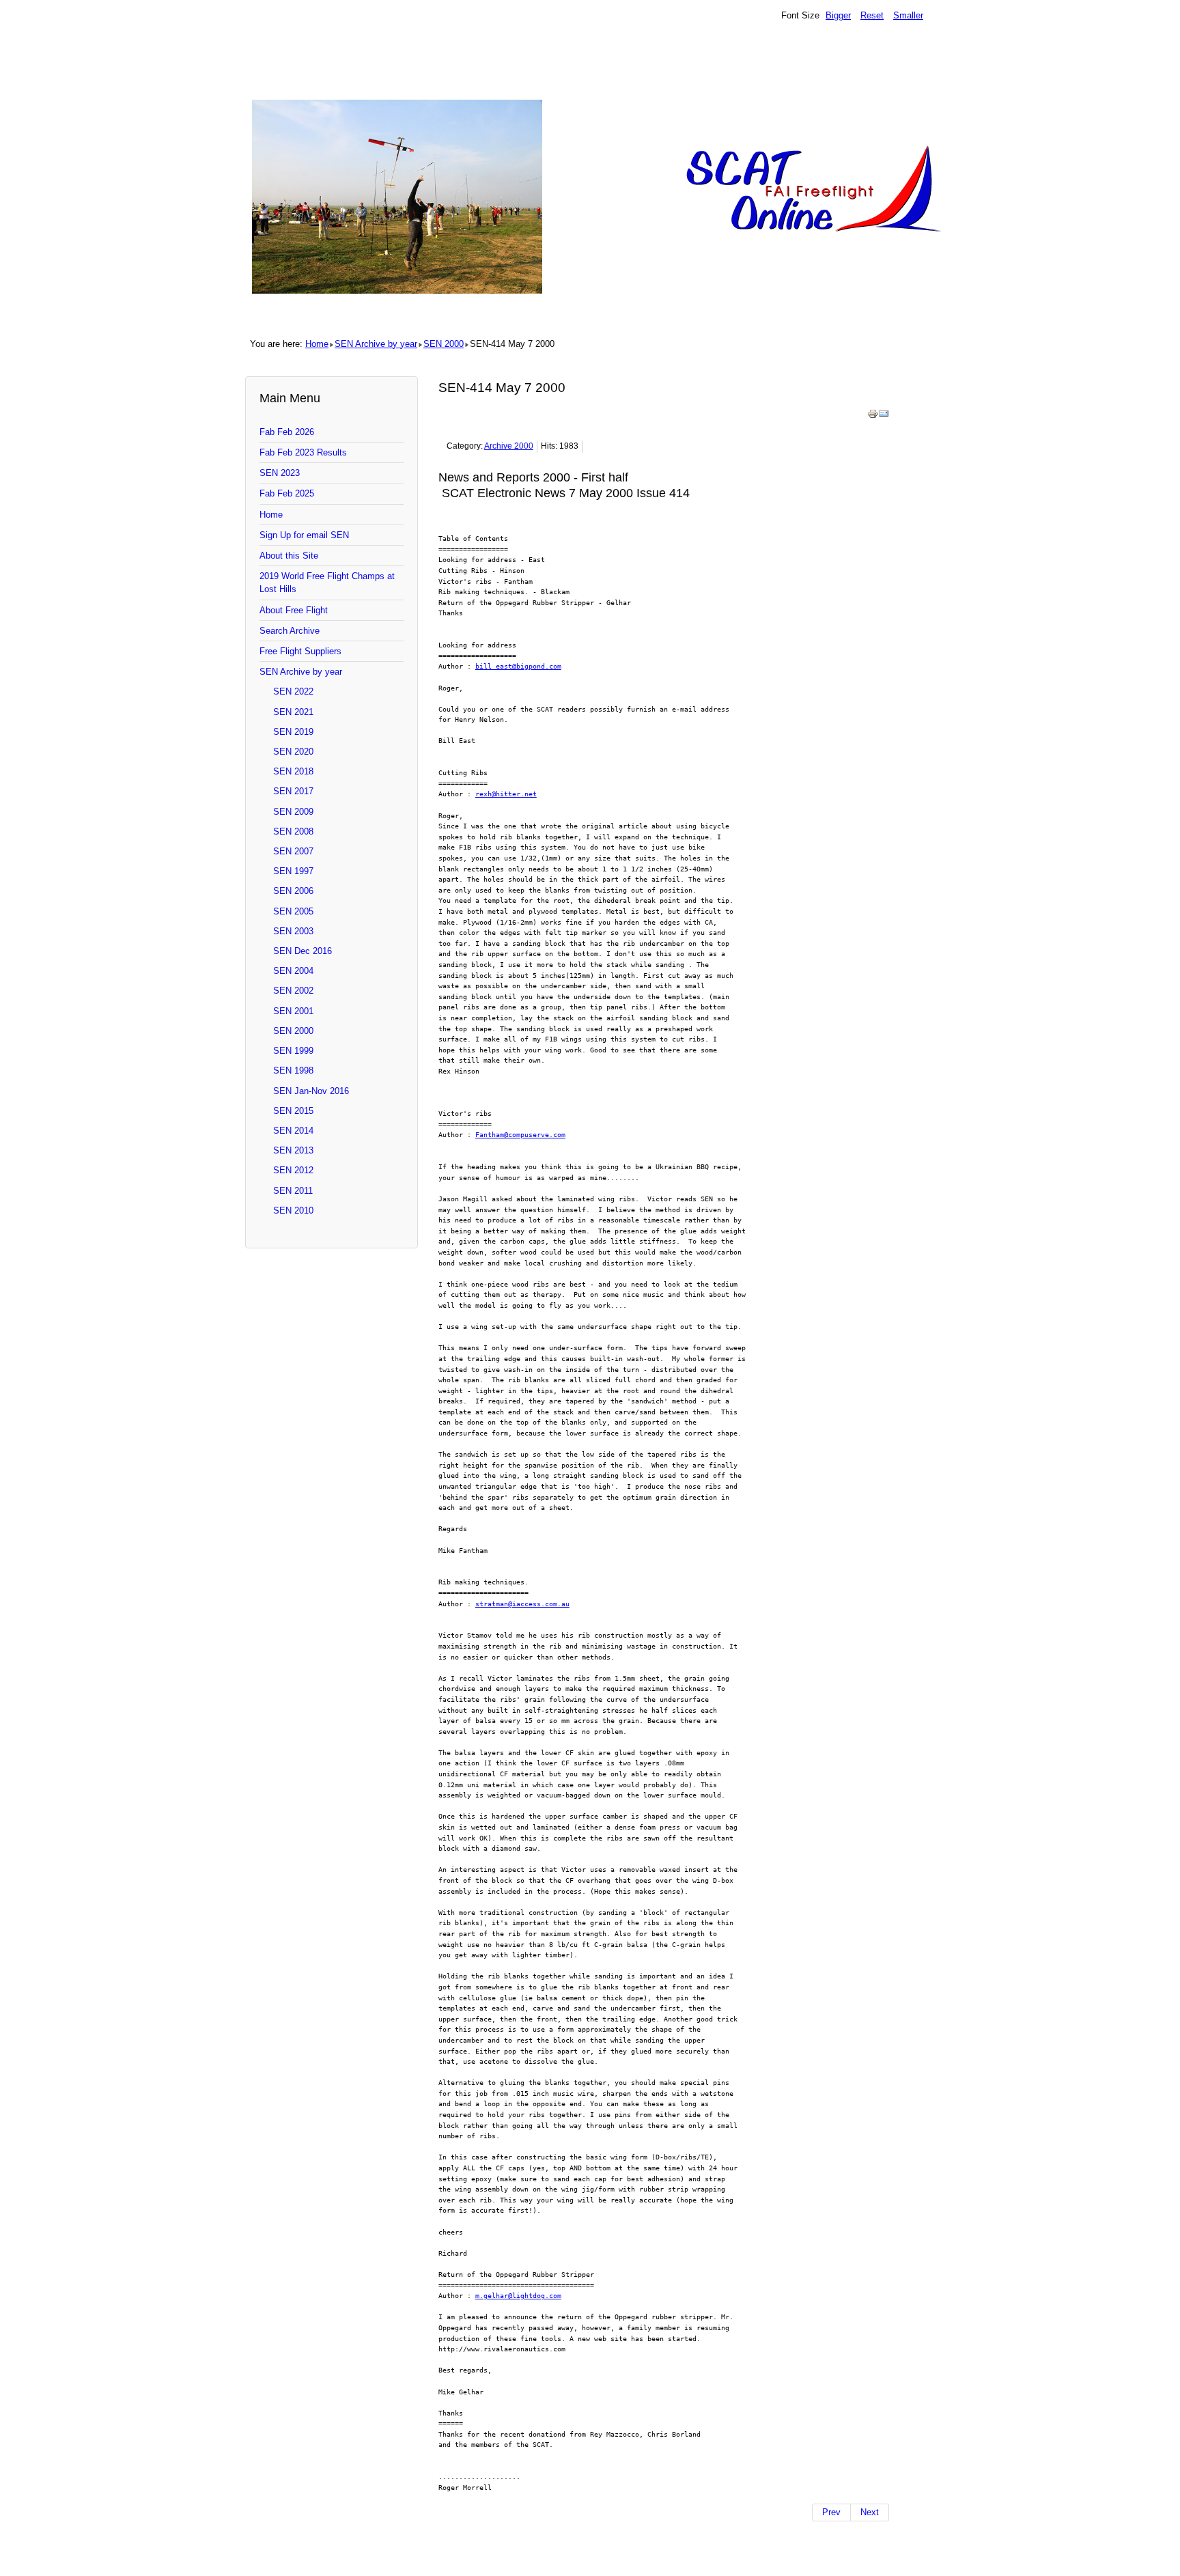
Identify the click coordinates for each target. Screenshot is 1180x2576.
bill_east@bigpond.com (518, 666)
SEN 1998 (293, 1070)
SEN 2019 (293, 732)
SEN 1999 (293, 1051)
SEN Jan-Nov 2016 (311, 1091)
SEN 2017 (293, 791)
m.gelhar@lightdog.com (518, 2295)
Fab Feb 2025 (287, 493)
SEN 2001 (293, 1011)
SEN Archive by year (376, 344)
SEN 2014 (293, 1131)
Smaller (908, 15)
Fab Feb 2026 (287, 432)
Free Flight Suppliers (300, 651)
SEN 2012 (293, 1170)
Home (317, 344)
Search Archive (290, 631)
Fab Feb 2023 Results (303, 452)
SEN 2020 (293, 752)
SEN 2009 (293, 812)
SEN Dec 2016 (303, 951)
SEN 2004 (293, 971)
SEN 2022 (293, 691)
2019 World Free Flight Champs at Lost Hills (327, 583)
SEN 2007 (293, 851)
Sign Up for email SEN (304, 535)
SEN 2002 (293, 991)
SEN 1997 (293, 871)
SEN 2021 (293, 712)
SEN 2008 (293, 831)
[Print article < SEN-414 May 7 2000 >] (873, 416)
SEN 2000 (444, 344)
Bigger (838, 15)
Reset (872, 15)
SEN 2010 (293, 1210)
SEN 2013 (293, 1150)
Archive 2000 (509, 446)
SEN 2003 (293, 931)
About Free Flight (294, 610)
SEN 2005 (293, 911)
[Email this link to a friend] (884, 416)
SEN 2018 (293, 771)
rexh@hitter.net (506, 794)
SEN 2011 (293, 1191)
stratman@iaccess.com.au (522, 1604)
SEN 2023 (280, 473)
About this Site (289, 556)
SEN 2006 (293, 891)
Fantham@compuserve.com (520, 1134)
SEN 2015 (293, 1111)
